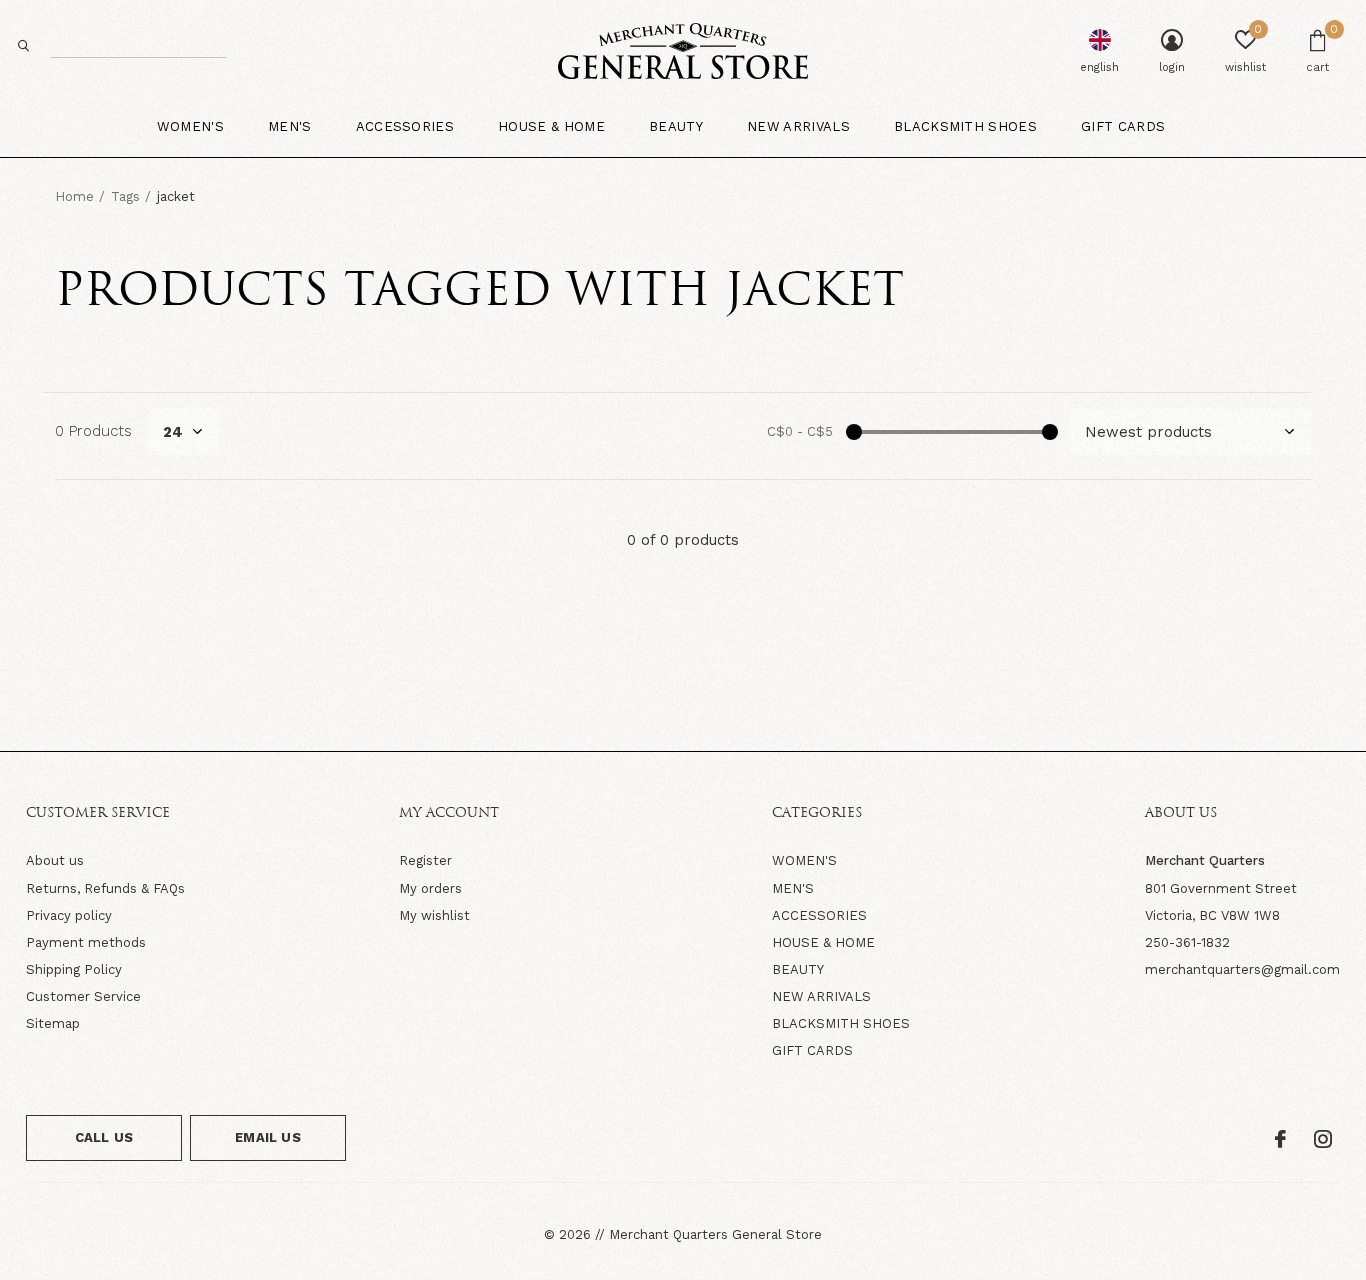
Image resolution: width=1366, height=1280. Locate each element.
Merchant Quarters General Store (715, 1234)
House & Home (551, 126)
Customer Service (83, 996)
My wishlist (434, 915)
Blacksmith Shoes (965, 126)
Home (74, 196)
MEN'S (793, 888)
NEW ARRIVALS (821, 996)
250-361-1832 (1187, 942)
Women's (190, 126)
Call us (104, 1137)
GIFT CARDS (812, 1050)
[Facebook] (1280, 1139)
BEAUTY (798, 969)
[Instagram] (1323, 1139)
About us (55, 860)
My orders (430, 888)
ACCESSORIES (819, 915)
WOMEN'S (804, 860)
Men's (290, 126)
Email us (267, 1137)
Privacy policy (69, 915)
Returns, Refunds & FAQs (105, 888)
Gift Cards (1123, 126)
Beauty (676, 126)
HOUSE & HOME (823, 942)
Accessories (405, 126)
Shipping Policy (74, 969)
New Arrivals (798, 126)
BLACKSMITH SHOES (841, 1023)
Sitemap (53, 1023)
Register (425, 860)
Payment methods (86, 942)
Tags (125, 196)
